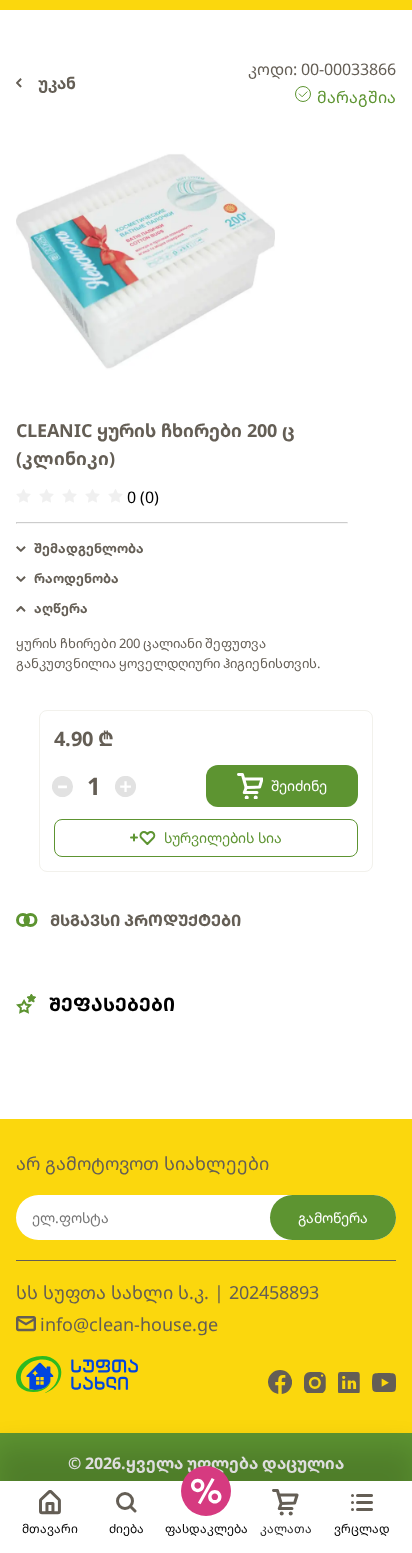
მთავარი (50, 1528)
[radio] (23, 496)
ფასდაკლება (206, 1528)
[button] (182, 549)
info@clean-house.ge (129, 1324)
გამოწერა (333, 1217)
